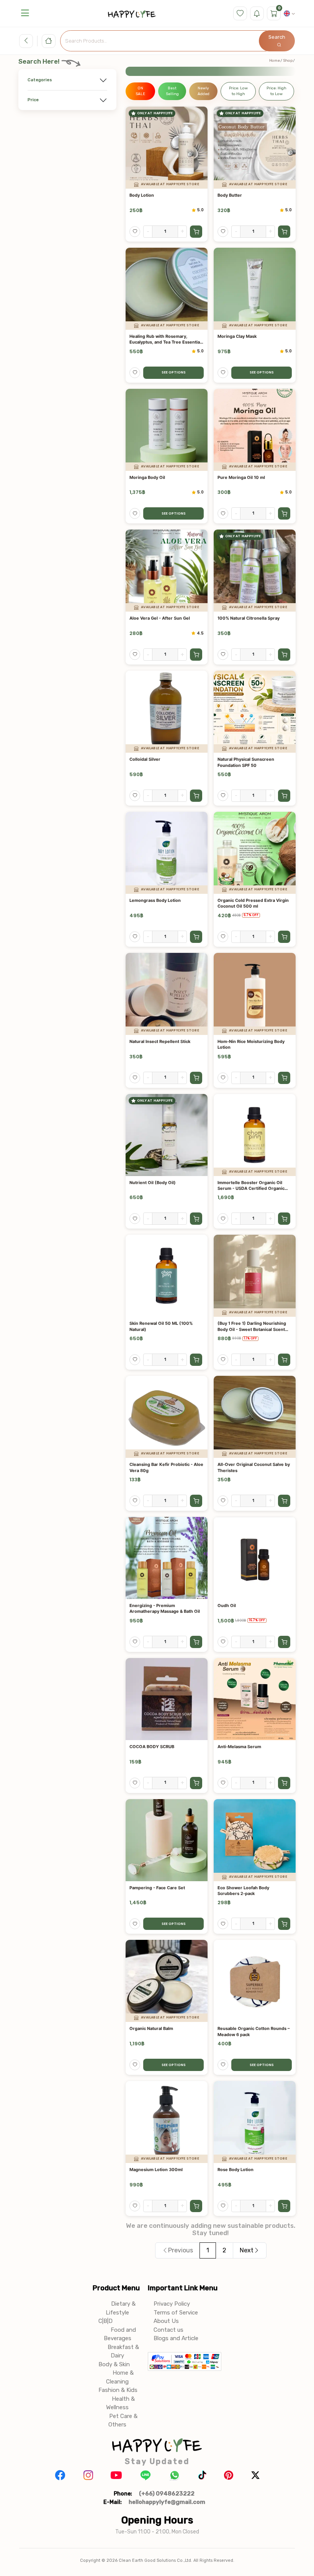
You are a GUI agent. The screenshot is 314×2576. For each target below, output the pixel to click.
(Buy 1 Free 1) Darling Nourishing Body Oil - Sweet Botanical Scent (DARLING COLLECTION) (252, 1327)
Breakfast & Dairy (123, 2351)
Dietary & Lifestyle (121, 2308)
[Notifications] (257, 13)
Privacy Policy (172, 2304)
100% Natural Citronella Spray (249, 618)
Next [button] (247, 2250)
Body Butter (230, 195)
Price (33, 100)
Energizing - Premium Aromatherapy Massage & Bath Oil (165, 1608)
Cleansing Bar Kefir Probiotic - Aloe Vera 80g (166, 1467)
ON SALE (140, 91)
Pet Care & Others (123, 2421)
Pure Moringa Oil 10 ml (241, 477)
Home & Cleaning (120, 2377)
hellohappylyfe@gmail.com (167, 2502)
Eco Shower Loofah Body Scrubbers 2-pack (243, 1891)
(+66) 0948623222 (167, 2494)
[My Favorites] (240, 13)
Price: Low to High (238, 91)
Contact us (168, 2330)
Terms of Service (176, 2313)
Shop (288, 61)
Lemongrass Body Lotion (155, 900)
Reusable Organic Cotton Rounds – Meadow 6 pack (254, 2031)
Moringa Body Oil (147, 477)
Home (275, 61)
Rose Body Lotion (235, 2170)
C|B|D (105, 2321)
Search (277, 37)
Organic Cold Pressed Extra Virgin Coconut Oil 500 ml (253, 903)
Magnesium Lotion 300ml (156, 2170)
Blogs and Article (176, 2338)
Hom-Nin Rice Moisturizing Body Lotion (251, 1044)
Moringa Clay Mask (237, 336)
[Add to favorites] (135, 232)
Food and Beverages (120, 2334)
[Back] (26, 41)
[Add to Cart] (196, 232)
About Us (166, 2321)
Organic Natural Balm (151, 2028)
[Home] (49, 41)
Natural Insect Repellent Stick (160, 1041)
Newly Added (204, 91)
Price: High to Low (276, 91)
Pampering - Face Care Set (157, 1888)
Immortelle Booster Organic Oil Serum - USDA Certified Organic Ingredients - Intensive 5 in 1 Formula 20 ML (251, 1186)
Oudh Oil (227, 1605)
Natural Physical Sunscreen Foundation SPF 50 (246, 762)
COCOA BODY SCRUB (152, 1747)
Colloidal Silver (145, 759)
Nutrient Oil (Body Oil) (153, 1183)
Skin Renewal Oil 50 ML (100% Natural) (161, 1326)
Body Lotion (142, 195)
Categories (40, 80)
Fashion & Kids (118, 2390)
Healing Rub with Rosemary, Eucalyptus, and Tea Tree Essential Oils (165, 340)
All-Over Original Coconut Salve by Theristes (254, 1467)
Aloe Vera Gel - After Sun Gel (160, 618)
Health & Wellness (120, 2403)
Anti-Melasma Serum (239, 1747)
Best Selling (172, 91)
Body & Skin (114, 2364)
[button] (25, 13)
